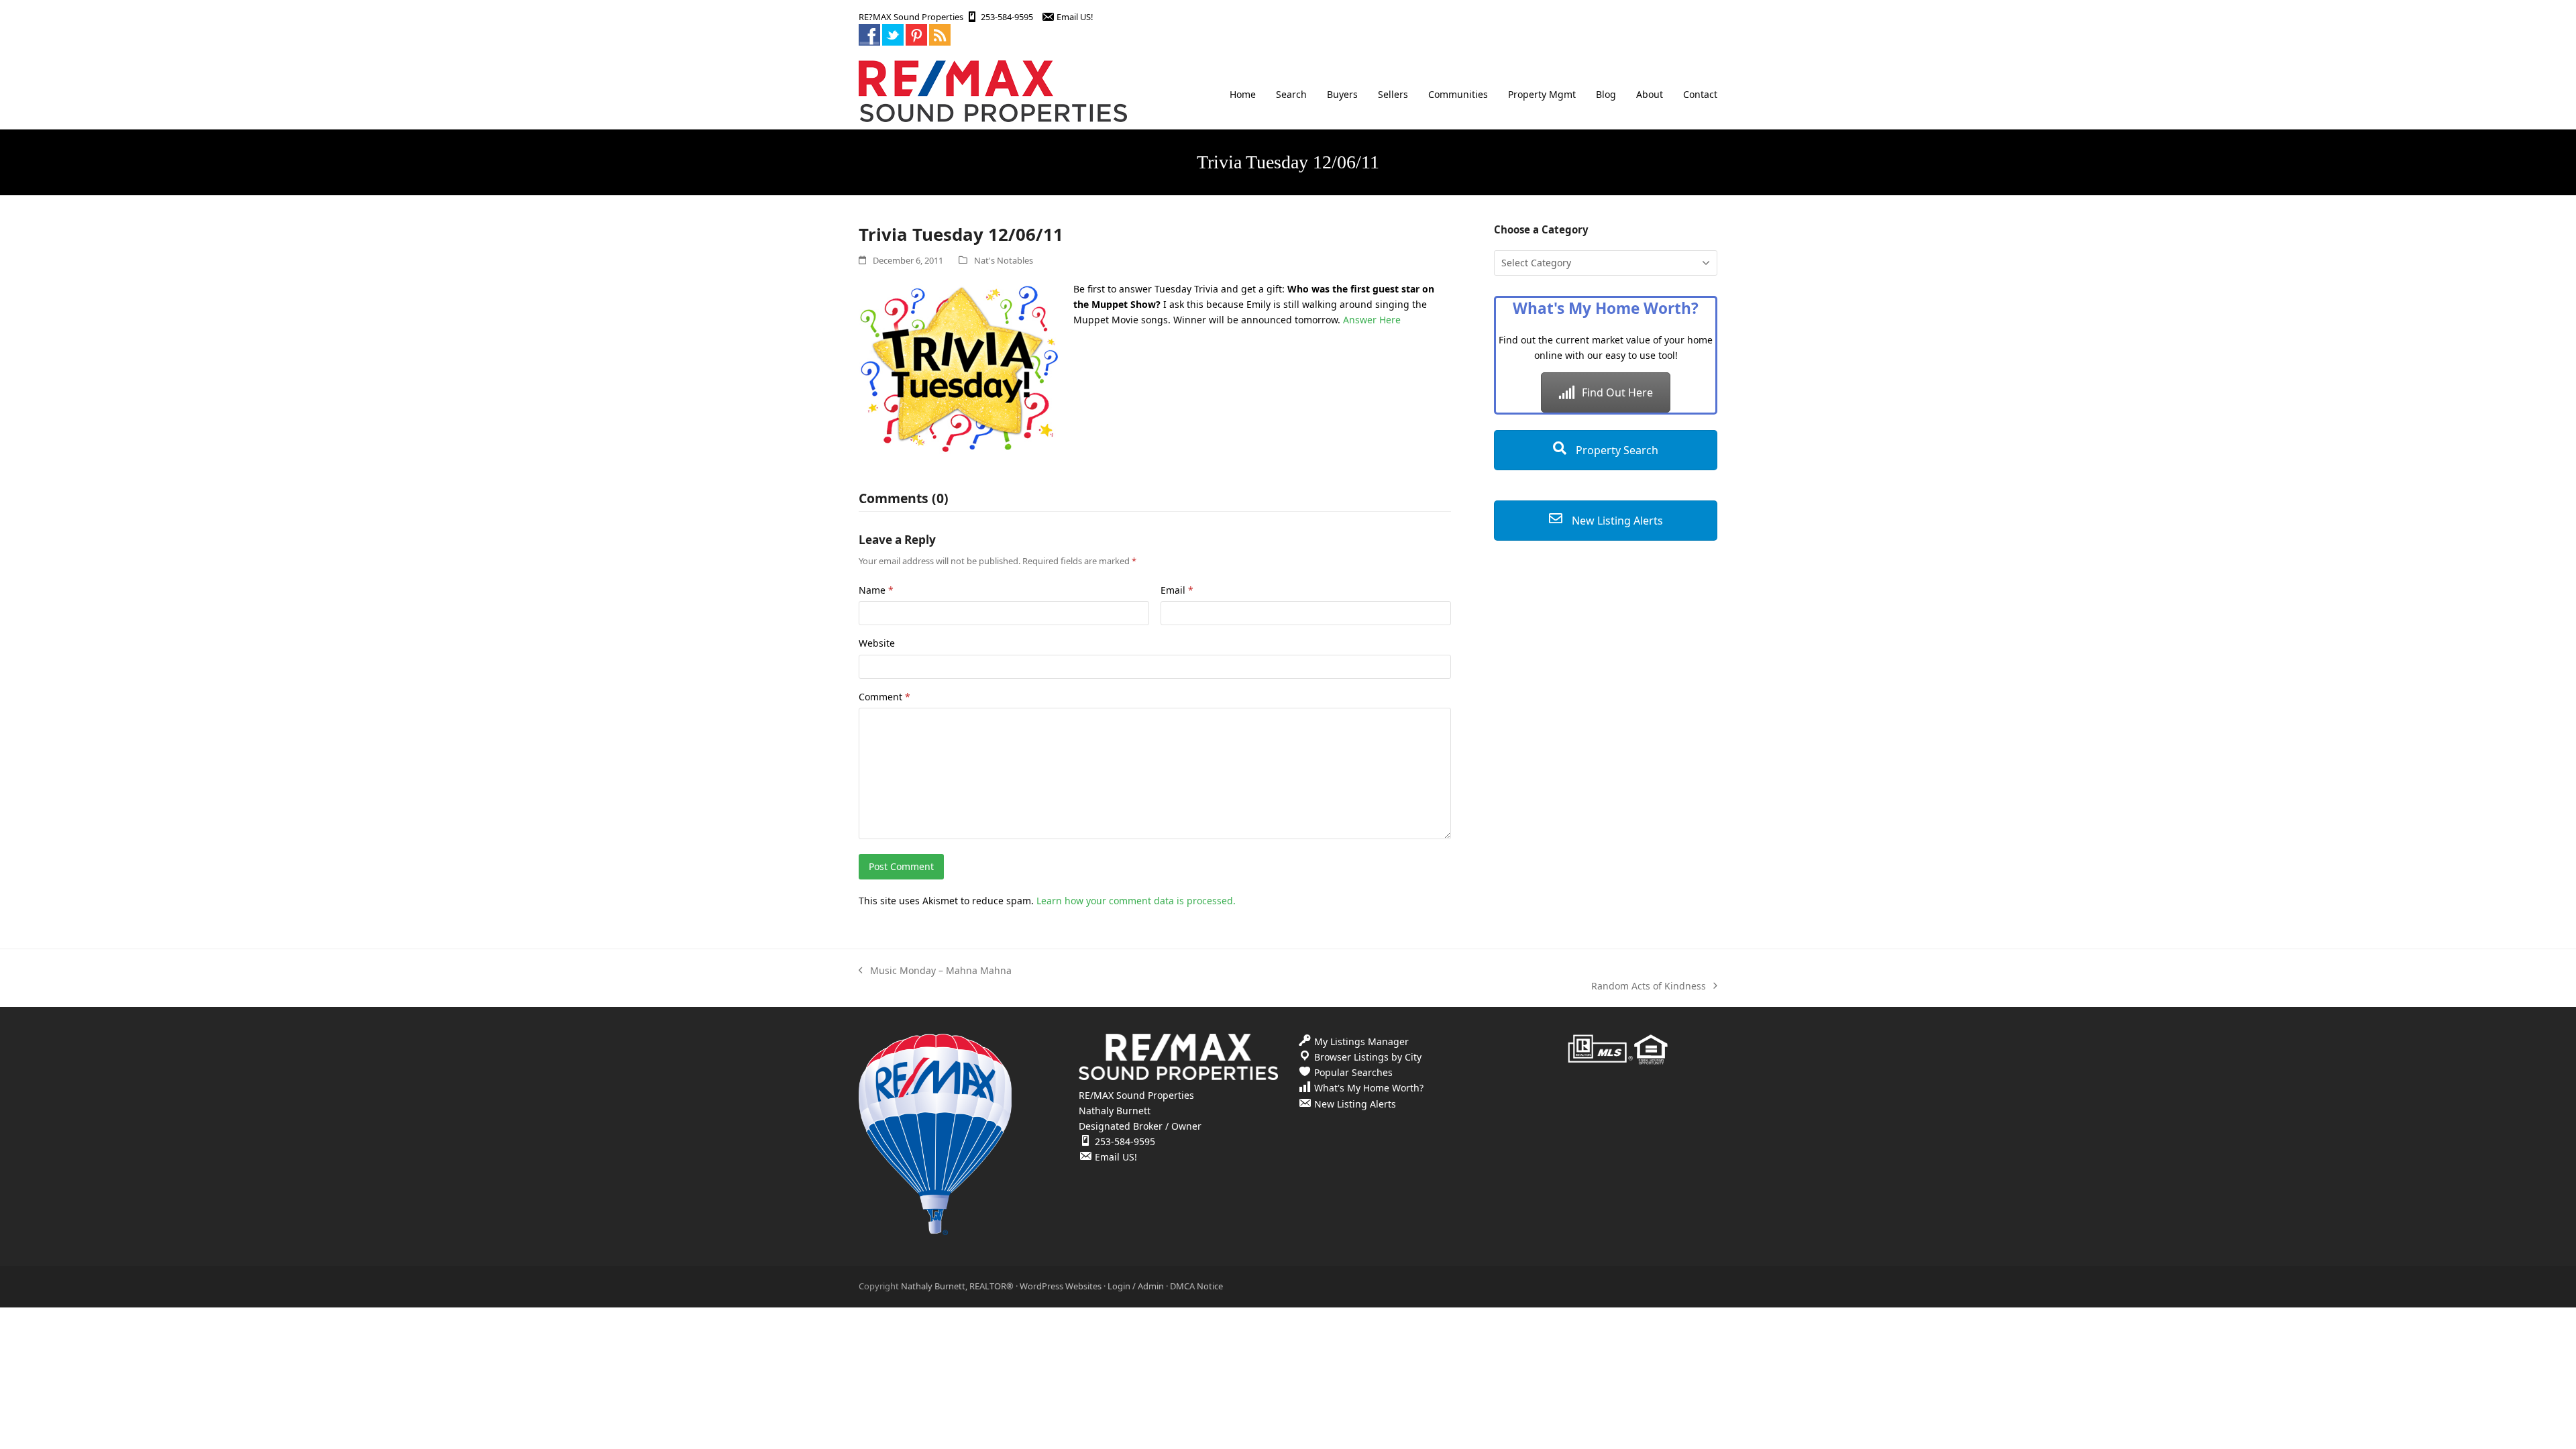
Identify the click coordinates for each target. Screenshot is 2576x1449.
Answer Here (1372, 320)
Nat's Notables (1004, 260)
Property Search (1616, 450)
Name (876, 590)
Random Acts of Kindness (1649, 986)
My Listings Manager (1361, 1041)
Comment (884, 697)
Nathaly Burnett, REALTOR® (957, 1286)
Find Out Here (1617, 392)
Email (1177, 590)
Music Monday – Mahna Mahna (935, 971)
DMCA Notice (1196, 1286)
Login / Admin (1136, 1286)
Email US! (1075, 17)
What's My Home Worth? (1369, 1088)
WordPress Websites (1061, 1286)
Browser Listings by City (1368, 1057)
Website (877, 643)
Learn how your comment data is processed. (1136, 901)
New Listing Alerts (1616, 521)
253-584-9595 (1007, 17)
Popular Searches (1353, 1072)
